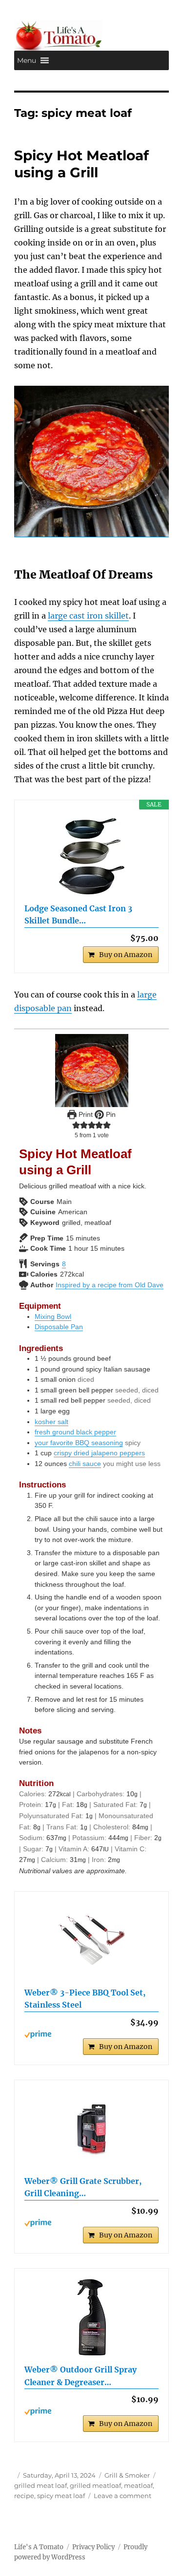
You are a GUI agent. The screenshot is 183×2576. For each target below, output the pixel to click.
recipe (24, 2496)
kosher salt (51, 1422)
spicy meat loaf (61, 2496)
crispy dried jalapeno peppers (99, 1453)
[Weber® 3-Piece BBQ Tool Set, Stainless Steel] (91, 1940)
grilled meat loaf (41, 2485)
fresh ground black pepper (75, 1432)
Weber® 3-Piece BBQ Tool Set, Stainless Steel (85, 1999)
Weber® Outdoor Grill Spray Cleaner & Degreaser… (81, 2376)
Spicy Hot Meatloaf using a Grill (81, 164)
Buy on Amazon (126, 955)
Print (85, 1114)
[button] (27, 60)
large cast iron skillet (88, 616)
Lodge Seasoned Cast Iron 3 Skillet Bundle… (78, 915)
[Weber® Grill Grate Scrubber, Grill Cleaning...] (91, 2129)
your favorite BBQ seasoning (79, 1443)
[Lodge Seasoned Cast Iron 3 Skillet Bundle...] (91, 856)
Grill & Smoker (127, 2475)
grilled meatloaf (95, 2485)
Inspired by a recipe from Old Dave (110, 1285)
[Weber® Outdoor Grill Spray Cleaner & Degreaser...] (91, 2317)
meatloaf (138, 2485)
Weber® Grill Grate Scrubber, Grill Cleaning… (83, 2187)
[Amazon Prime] (91, 2034)
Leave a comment (122, 2496)
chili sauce (85, 1464)
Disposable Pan (59, 1327)
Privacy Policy (93, 2547)
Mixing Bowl (53, 1316)
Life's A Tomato (39, 2547)
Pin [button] (110, 1114)
